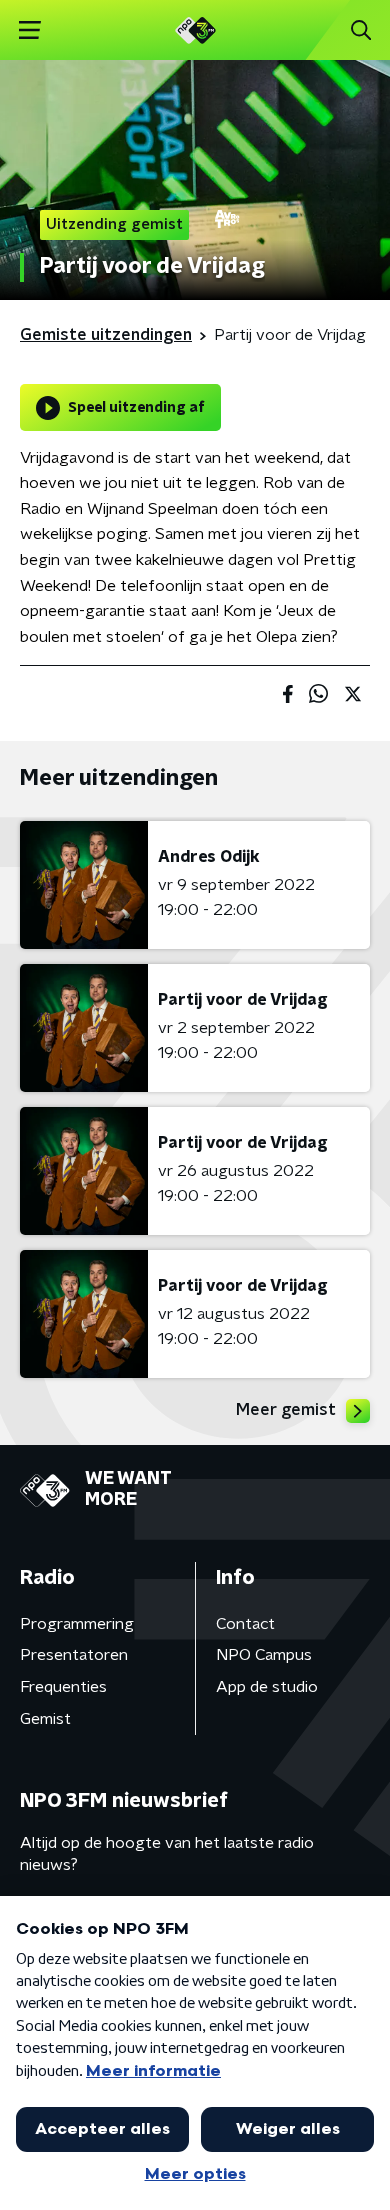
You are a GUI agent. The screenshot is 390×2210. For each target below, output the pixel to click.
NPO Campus (264, 1655)
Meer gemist (286, 1410)
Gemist (45, 1719)
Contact (245, 1624)
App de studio (267, 1687)
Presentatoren (74, 1655)
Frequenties (63, 1687)
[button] (29, 30)
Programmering (77, 1624)
